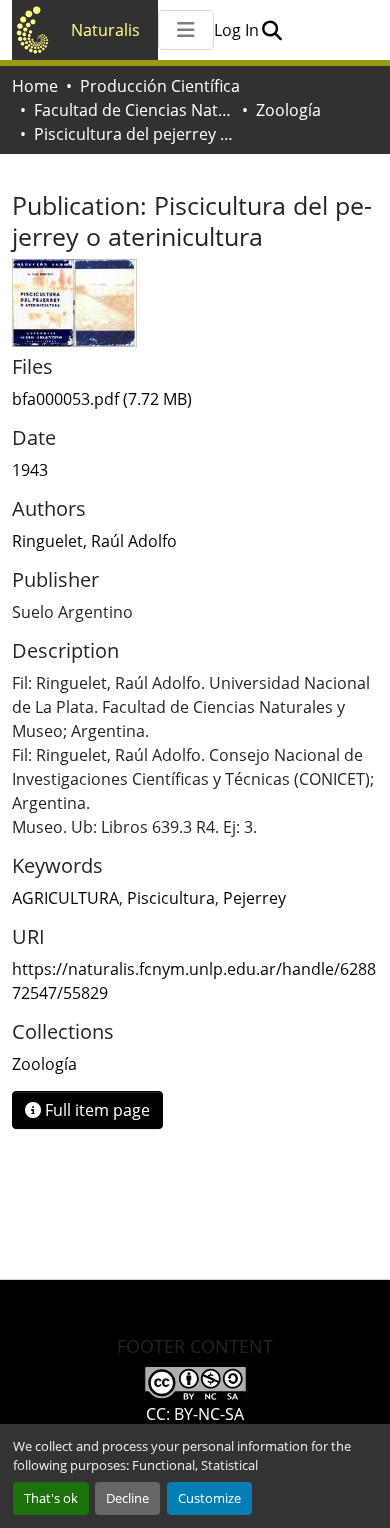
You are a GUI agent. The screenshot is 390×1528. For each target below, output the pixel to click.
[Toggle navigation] (186, 30)
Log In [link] (236, 30)
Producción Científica (160, 86)
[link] (195, 399)
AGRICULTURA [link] (65, 898)
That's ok (51, 1498)
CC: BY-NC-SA (195, 1414)
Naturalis (105, 30)
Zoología (288, 110)
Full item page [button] (95, 1110)
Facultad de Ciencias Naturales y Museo (134, 110)
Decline (127, 1498)
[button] (271, 30)
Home (35, 86)
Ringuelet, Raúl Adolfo (94, 541)
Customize (209, 1498)
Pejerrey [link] (254, 898)
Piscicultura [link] (171, 898)
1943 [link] (30, 470)
